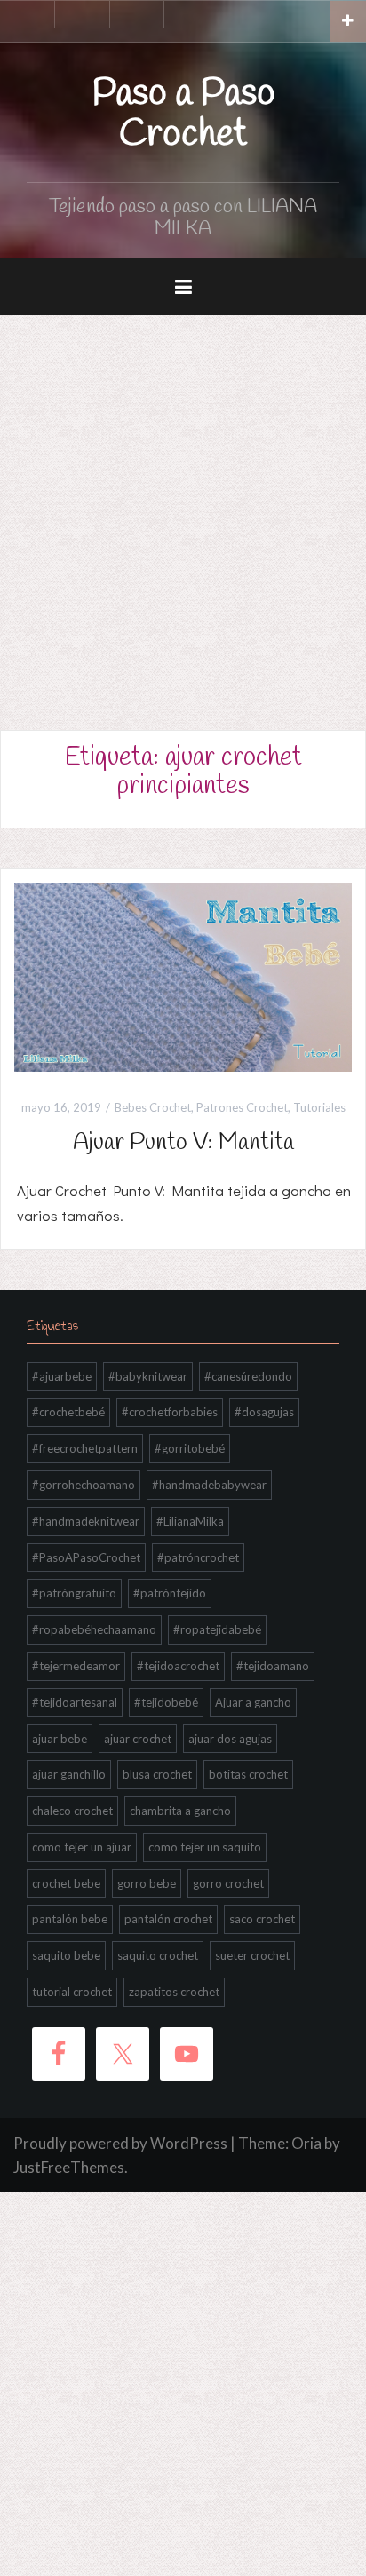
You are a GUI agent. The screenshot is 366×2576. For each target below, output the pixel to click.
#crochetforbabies (170, 1412)
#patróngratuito (74, 1593)
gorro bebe (147, 1883)
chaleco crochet (72, 1811)
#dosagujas (264, 1412)
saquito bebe (66, 1955)
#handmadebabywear (209, 1485)
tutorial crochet (72, 1992)
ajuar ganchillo (69, 1774)
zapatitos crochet (174, 1992)
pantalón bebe (70, 1919)
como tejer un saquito (205, 1847)
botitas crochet (248, 1774)
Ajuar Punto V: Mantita (183, 1143)
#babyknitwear (148, 1376)
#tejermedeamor (76, 1666)
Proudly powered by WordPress (120, 2143)
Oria (306, 2143)
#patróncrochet (198, 1557)
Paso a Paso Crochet (183, 115)
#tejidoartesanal (75, 1702)
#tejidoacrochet (178, 1666)
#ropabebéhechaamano (94, 1629)
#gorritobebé (190, 1448)
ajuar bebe (60, 1739)
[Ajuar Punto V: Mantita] (183, 975)
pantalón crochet (168, 1919)
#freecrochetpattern (85, 1448)
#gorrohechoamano (84, 1485)
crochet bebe (66, 1883)
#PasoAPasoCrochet (86, 1557)
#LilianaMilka (190, 1521)
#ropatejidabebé (217, 1629)
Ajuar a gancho (253, 1702)
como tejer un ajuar (82, 1847)
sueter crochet (252, 1955)
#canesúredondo (248, 1376)
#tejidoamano (273, 1666)
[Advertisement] (183, 507)
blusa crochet (157, 1774)
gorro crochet (228, 1883)
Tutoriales (319, 1107)
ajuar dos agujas (230, 1739)
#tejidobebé (166, 1702)
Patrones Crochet (242, 1107)
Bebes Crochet (153, 1107)
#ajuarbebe (62, 1376)
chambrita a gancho (180, 1811)
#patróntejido (170, 1593)
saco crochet (262, 1919)
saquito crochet (158, 1955)
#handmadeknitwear (86, 1521)
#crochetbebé (68, 1412)
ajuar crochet (138, 1739)
